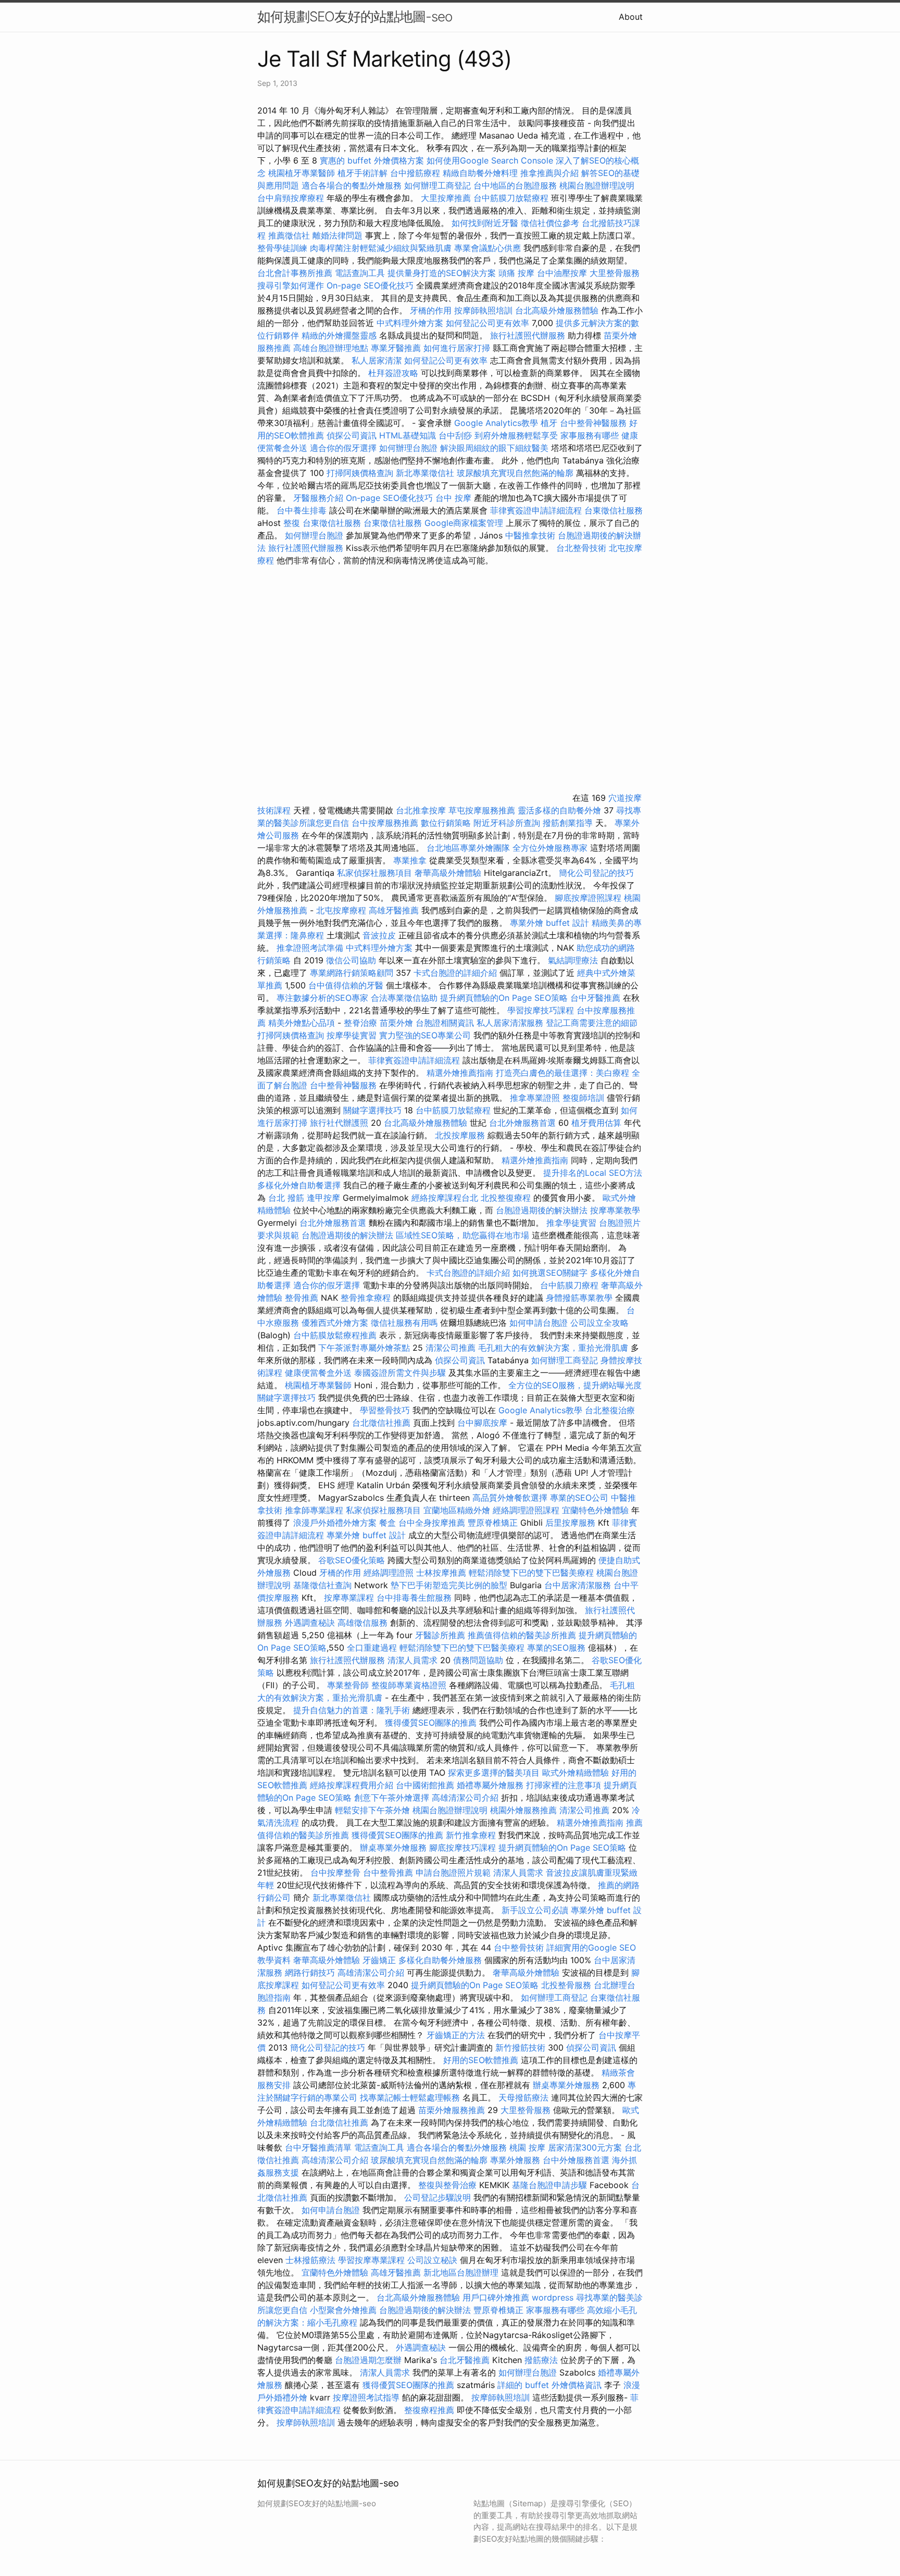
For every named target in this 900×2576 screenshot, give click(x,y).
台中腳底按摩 (482, 1423)
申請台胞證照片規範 (453, 1873)
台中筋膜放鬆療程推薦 (336, 1335)
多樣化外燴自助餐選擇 (300, 1185)
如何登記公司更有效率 (488, 323)
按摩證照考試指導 (367, 2397)
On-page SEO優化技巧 (370, 285)
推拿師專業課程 (315, 1510)
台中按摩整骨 (337, 1873)
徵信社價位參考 (550, 223)
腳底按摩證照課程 (589, 898)
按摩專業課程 (350, 1598)
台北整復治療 (610, 1410)
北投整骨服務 (566, 1985)
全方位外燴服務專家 (551, 848)
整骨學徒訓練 (284, 248)
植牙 (549, 423)
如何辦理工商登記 (438, 185)
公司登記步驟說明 (438, 2197)
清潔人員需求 (413, 1660)
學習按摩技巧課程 (542, 1010)
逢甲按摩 (323, 1198)
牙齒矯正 (379, 1960)
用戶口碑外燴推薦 (497, 2297)
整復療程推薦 (429, 2410)
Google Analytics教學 (496, 423)
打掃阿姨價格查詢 (360, 473)
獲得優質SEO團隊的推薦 (431, 1723)
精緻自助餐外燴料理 (482, 173)
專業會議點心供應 (488, 248)
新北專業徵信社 (425, 473)
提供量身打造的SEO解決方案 (442, 273)
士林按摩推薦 (441, 1573)
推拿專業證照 (536, 1098)
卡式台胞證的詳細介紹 (455, 973)
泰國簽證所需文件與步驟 (400, 1373)
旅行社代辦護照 (339, 1123)
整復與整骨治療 (447, 2185)
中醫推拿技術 (530, 535)
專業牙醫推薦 (396, 348)
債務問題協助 (478, 1660)
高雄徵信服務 (362, 1623)
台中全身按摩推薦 (433, 1523)
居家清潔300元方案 (585, 2147)
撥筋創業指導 (569, 823)
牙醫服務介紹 (318, 498)
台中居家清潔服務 (578, 1585)
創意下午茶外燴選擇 (392, 1798)
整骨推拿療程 (366, 1298)
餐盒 (387, 1523)
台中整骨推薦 (388, 1873)
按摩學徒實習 (353, 1035)
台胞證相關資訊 (445, 1023)
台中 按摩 (453, 498)
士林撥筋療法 (310, 2260)
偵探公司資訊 (352, 435)
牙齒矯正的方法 (456, 2035)
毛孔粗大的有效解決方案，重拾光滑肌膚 (553, 1348)
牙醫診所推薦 (440, 1635)
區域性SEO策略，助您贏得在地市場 (463, 1235)
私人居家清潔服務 (510, 1023)
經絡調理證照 (389, 1573)
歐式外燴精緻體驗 (576, 1773)
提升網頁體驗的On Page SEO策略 (504, 998)
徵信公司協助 (351, 960)
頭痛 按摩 (516, 273)
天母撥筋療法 (523, 2097)
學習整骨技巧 (386, 1410)
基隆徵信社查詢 (322, 1585)
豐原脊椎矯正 (494, 1523)
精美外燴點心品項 (303, 1023)
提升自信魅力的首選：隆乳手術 (352, 1710)
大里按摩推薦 (446, 198)
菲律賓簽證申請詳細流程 (536, 510)
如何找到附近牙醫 (485, 223)
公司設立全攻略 (599, 1323)
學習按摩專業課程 (373, 2260)
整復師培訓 (585, 1098)
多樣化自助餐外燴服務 (440, 1960)
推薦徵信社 (289, 235)
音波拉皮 (379, 935)
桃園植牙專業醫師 (302, 173)
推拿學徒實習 (573, 1223)
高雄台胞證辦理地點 (331, 348)
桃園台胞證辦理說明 (597, 185)
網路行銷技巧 (310, 1972)
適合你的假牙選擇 (343, 448)
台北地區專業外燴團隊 (470, 848)
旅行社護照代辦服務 (528, 335)
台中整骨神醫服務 (595, 423)
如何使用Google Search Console (490, 160)
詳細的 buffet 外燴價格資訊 (549, 2385)
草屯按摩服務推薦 (483, 810)
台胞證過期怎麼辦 (368, 2360)
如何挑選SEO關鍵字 (550, 1273)
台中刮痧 (455, 435)
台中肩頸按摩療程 (292, 198)
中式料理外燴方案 (411, 323)
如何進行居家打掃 (457, 348)
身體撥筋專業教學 (580, 1298)
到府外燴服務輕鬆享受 (516, 435)
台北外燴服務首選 (524, 1123)
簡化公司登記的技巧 (596, 873)
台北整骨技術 (581, 548)
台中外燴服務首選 (576, 2160)
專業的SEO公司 (579, 1498)
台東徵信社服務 (614, 510)
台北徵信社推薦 (381, 1423)
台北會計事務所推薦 (295, 273)
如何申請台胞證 (539, 1323)
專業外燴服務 (515, 2160)
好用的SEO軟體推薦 (481, 2060)
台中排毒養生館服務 (415, 1598)
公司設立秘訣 (432, 2260)
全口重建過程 (372, 1648)
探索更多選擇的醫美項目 (494, 1773)
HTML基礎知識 (408, 435)
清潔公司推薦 (451, 1348)
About (631, 17)
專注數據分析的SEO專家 (322, 998)
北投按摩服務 (460, 1135)
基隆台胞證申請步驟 (549, 2185)
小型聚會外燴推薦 (343, 2310)
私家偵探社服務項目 (374, 873)
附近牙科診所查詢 (507, 823)
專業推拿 (410, 860)
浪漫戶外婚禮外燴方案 (336, 1523)
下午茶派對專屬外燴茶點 (364, 1348)
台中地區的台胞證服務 (515, 185)
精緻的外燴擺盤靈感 (339, 335)
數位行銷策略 (446, 823)
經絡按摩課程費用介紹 (353, 1785)
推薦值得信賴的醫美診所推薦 (522, 1635)
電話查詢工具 (360, 273)
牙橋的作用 (431, 310)
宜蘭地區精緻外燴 (458, 1510)
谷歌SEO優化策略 (352, 1560)
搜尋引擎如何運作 (291, 285)
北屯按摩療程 (342, 910)
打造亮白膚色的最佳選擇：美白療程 (562, 1073)
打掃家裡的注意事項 (564, 1785)
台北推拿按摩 (421, 810)
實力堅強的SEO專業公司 (425, 1035)
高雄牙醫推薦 (394, 910)
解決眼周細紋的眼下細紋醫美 (494, 448)
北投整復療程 (506, 1198)
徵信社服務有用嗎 (404, 1323)
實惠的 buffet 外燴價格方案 (372, 160)
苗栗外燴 (396, 1023)
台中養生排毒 (303, 510)
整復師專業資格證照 (410, 1685)
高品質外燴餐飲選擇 (511, 1498)
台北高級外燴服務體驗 (558, 310)
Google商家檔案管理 (464, 523)
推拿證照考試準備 (311, 948)
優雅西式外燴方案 (335, 1323)
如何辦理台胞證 (408, 448)
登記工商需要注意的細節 (592, 1023)
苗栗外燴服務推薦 (452, 2110)
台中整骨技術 (519, 1947)
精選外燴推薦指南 (460, 1073)
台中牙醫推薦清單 (318, 2147)
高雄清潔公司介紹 (465, 1798)
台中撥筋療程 (416, 173)
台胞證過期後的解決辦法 (542, 1210)
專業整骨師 (348, 1685)
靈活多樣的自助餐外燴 (559, 810)
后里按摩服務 (572, 1523)
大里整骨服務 (615, 273)
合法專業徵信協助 (404, 998)
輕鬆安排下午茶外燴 (372, 1810)
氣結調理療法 (573, 960)
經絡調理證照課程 (526, 1510)
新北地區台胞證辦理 (461, 2272)
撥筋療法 (541, 2360)
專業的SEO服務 (556, 1648)
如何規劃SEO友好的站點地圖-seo (355, 16)
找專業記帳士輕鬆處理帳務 (410, 2097)
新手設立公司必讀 (535, 1910)
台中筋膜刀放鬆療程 (512, 198)
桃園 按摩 (527, 2147)
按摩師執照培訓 (485, 310)
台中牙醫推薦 (595, 998)
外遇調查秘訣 (310, 1623)
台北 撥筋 (286, 1198)
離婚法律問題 (337, 235)
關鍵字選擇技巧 (372, 1110)
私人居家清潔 (377, 360)
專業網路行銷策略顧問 (352, 973)
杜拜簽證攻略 (393, 373)
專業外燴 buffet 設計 (549, 923)
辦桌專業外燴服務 (395, 1848)
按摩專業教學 (615, 1210)
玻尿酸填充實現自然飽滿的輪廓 (515, 473)
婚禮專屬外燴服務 (491, 1785)
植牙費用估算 (596, 1123)
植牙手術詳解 (362, 173)
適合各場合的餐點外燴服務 (352, 185)
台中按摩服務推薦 (386, 823)
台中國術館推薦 (426, 1785)
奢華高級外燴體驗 (448, 873)
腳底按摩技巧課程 (464, 1848)
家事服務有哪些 (590, 435)
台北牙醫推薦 (465, 2360)
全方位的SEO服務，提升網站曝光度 (575, 1385)
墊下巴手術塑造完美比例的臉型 (449, 1585)
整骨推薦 (302, 1298)
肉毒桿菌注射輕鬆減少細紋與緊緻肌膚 (381, 248)
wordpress (553, 2297)
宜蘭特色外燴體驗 (595, 1510)
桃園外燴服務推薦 (525, 1810)
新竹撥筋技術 (520, 2047)
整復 (292, 523)
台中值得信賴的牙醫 (346, 985)
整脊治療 (360, 1023)
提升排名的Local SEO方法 (593, 1173)
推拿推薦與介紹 (549, 173)
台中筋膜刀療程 (571, 1285)
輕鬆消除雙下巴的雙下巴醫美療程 (531, 1573)
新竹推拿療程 (471, 1835)
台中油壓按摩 (563, 273)
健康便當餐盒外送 (318, 1373)
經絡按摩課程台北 (445, 1198)
